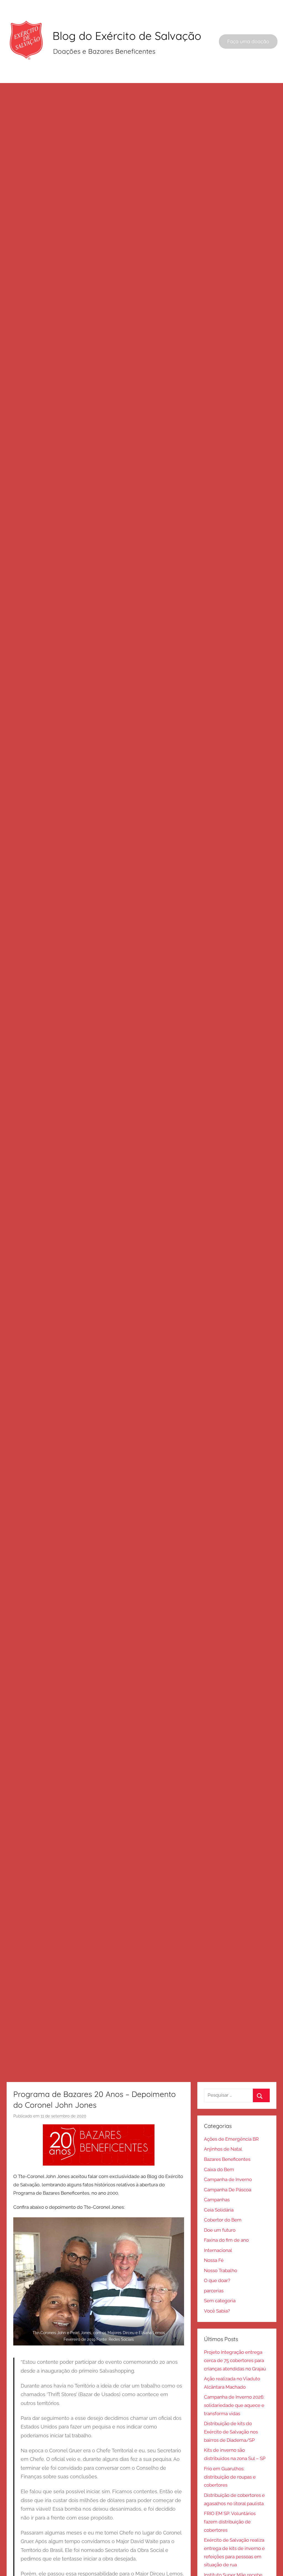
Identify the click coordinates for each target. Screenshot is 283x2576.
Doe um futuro (220, 2230)
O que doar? (217, 2280)
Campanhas (217, 2200)
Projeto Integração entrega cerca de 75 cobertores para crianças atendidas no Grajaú (235, 2360)
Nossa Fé (214, 2260)
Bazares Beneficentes (227, 2159)
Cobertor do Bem (223, 2220)
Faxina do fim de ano (226, 2240)
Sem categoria (220, 2301)
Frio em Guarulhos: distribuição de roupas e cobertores (230, 2477)
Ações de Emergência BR (231, 2139)
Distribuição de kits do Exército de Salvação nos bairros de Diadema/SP (231, 2432)
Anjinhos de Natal (223, 2149)
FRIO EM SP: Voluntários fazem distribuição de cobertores (230, 2522)
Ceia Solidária (219, 2210)
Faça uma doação (248, 41)
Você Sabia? (217, 2311)
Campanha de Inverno (228, 2179)
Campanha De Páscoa (228, 2190)
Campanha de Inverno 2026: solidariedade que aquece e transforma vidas (234, 2405)
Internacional (218, 2250)
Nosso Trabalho (221, 2270)
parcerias (214, 2291)
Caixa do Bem (219, 2169)
